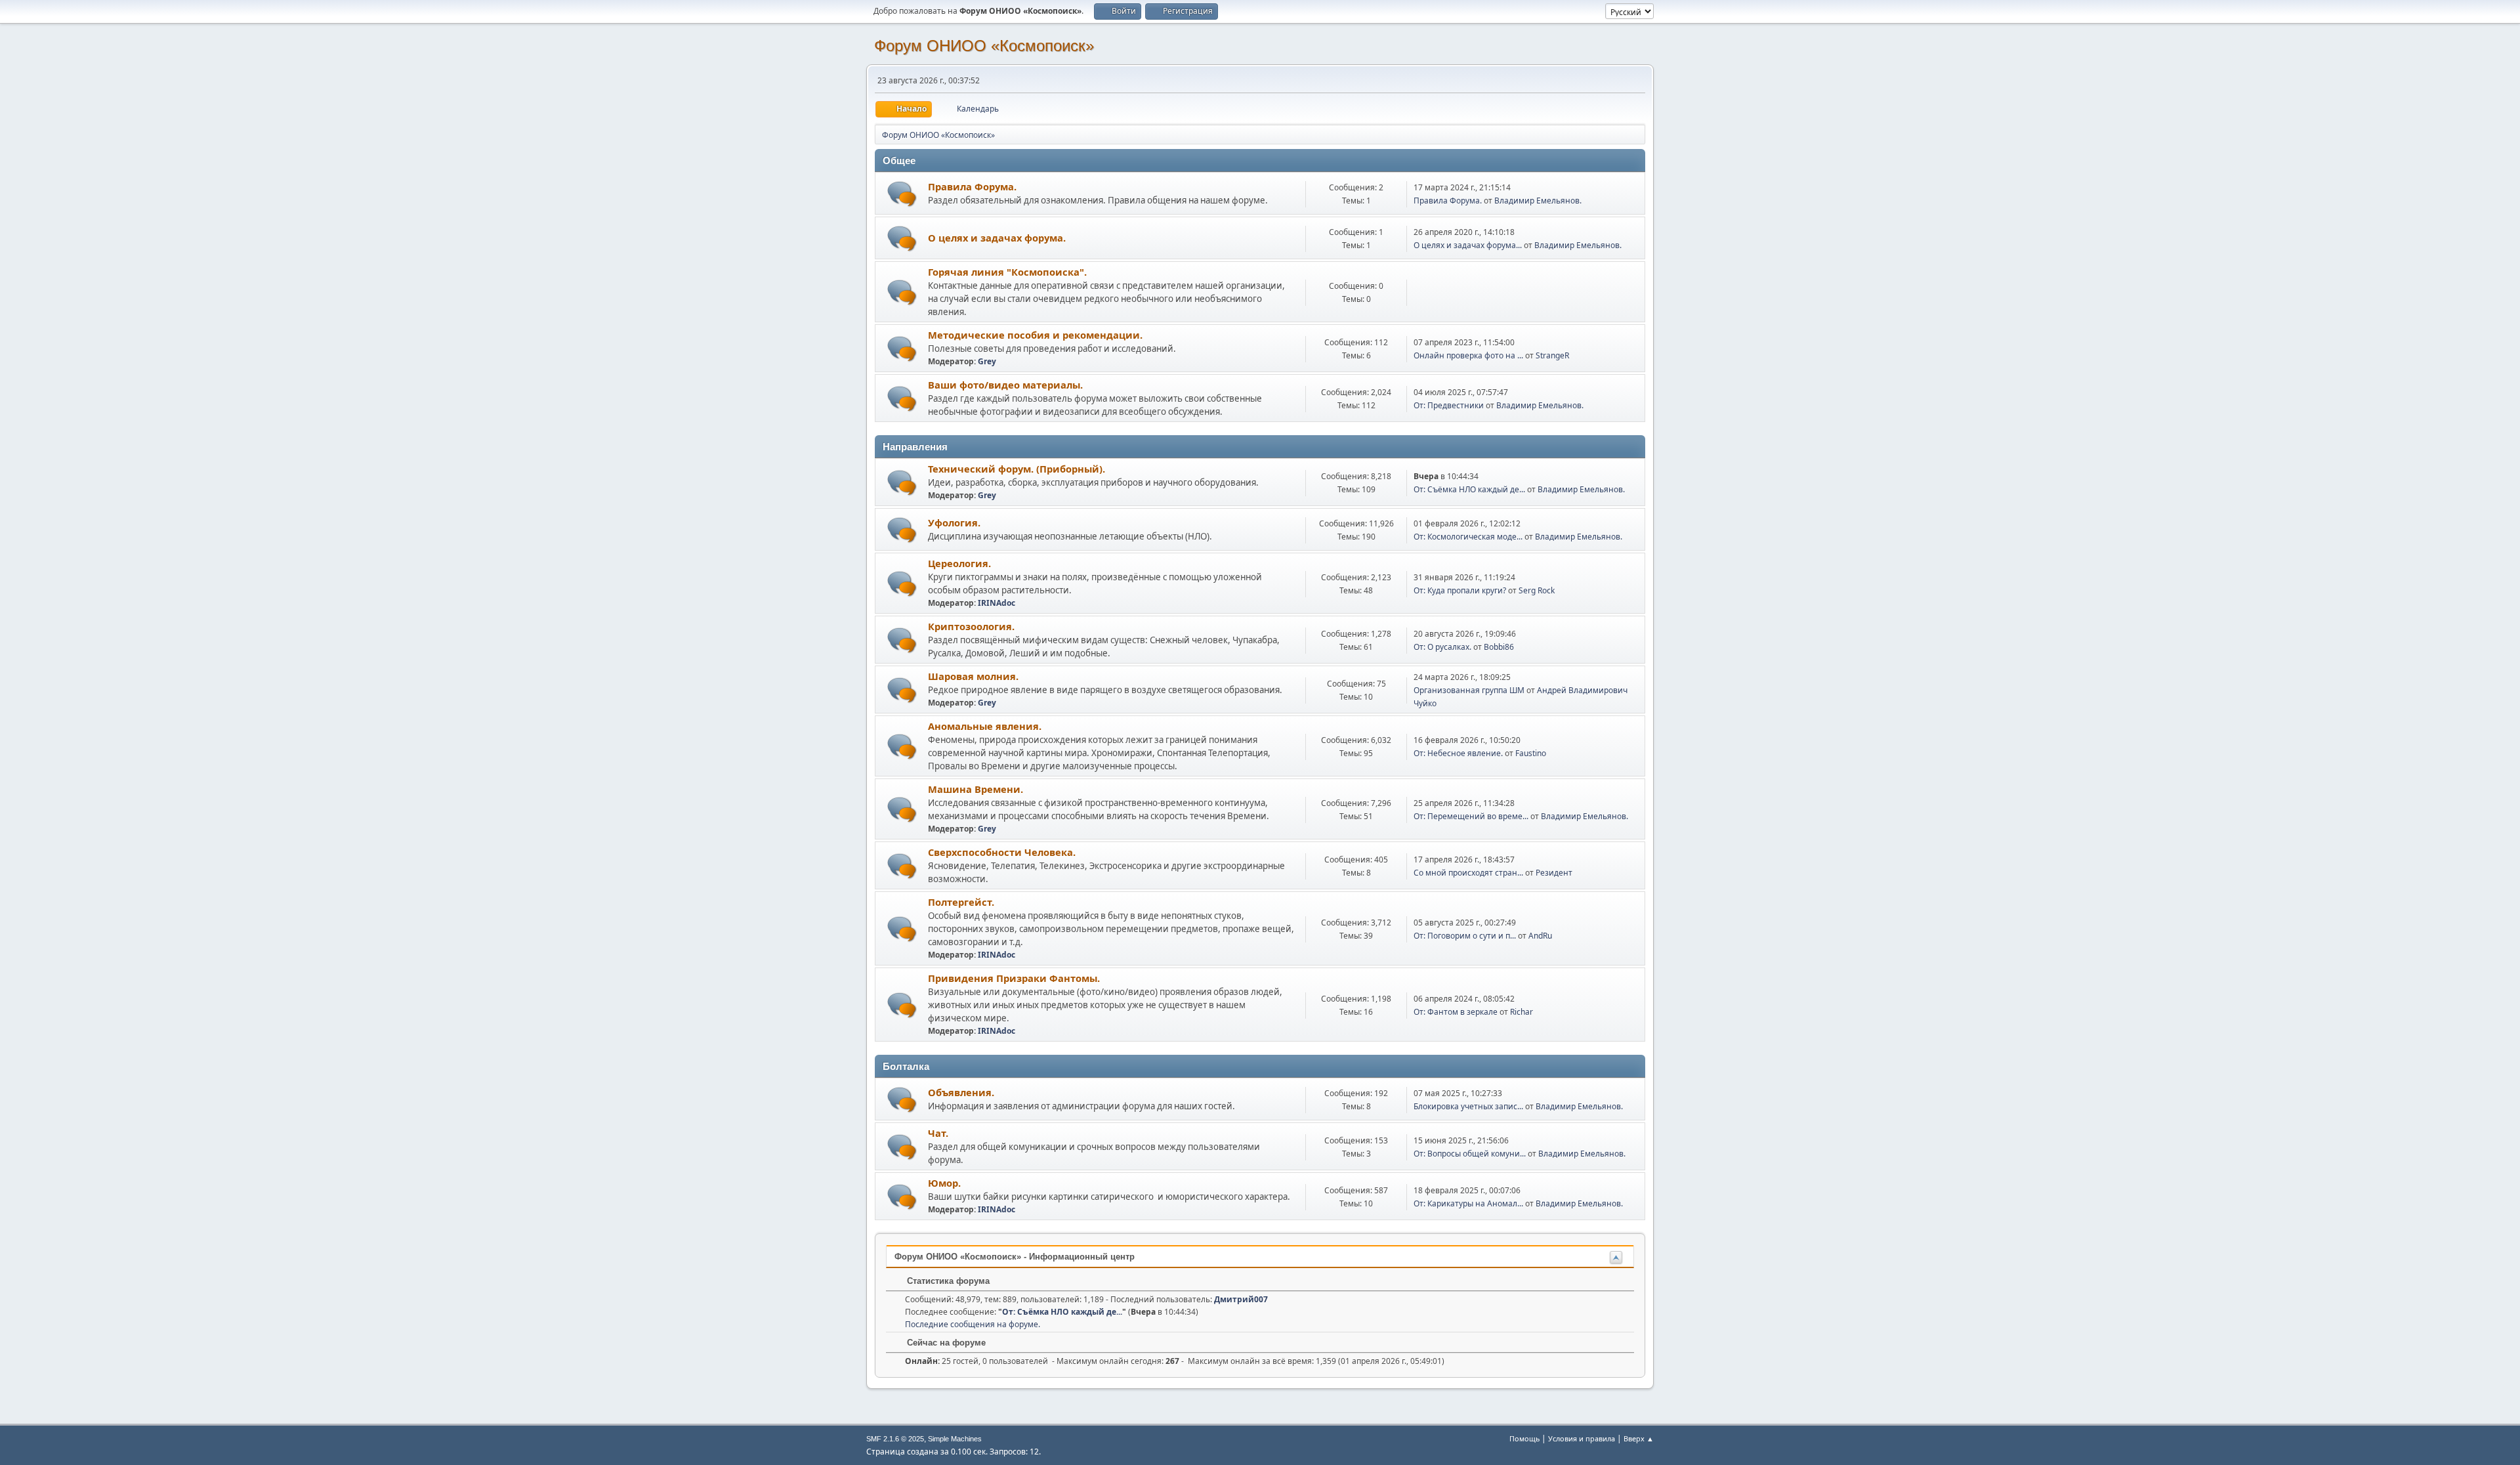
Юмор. (944, 1183)
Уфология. (954, 522)
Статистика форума (947, 1281)
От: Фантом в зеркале (1456, 1012)
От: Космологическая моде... (1468, 537)
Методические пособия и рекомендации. (1035, 335)
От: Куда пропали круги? (1460, 590)
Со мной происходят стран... (1468, 873)
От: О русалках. (1442, 647)
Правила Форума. (972, 186)
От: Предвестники (1449, 405)
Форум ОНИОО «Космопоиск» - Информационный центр (1015, 1257)
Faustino (1531, 753)
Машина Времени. (976, 789)
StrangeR (1552, 355)
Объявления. (961, 1092)
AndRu (1540, 936)
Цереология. (959, 563)
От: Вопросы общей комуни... (1470, 1154)
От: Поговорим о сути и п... (1465, 936)
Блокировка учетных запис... (1468, 1106)
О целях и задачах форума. (997, 238)
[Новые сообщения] (902, 194)
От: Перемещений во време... (1471, 816)
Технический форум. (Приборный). (1017, 469)
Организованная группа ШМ (1469, 690)
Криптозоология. (971, 626)
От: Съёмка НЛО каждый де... (1469, 489)
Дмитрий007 (1241, 1299)
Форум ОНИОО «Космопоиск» (984, 46)
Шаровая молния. (973, 676)
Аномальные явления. (985, 726)
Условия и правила (1582, 1438)
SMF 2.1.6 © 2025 (895, 1439)
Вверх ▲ (1639, 1438)
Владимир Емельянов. (1538, 201)
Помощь (1524, 1438)
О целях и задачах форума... (1468, 245)
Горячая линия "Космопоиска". (1007, 272)
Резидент (1554, 873)
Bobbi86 (1499, 647)
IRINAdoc (997, 603)
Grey (987, 361)
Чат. (938, 1133)
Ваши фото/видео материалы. (1005, 385)
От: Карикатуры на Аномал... (1468, 1203)
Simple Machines (955, 1439)
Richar (1522, 1012)
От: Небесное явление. (1459, 753)
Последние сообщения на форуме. (973, 1324)
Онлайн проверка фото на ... (1468, 355)
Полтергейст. (961, 902)
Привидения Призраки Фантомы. (1014, 978)
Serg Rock (1537, 590)
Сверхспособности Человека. (1002, 852)
